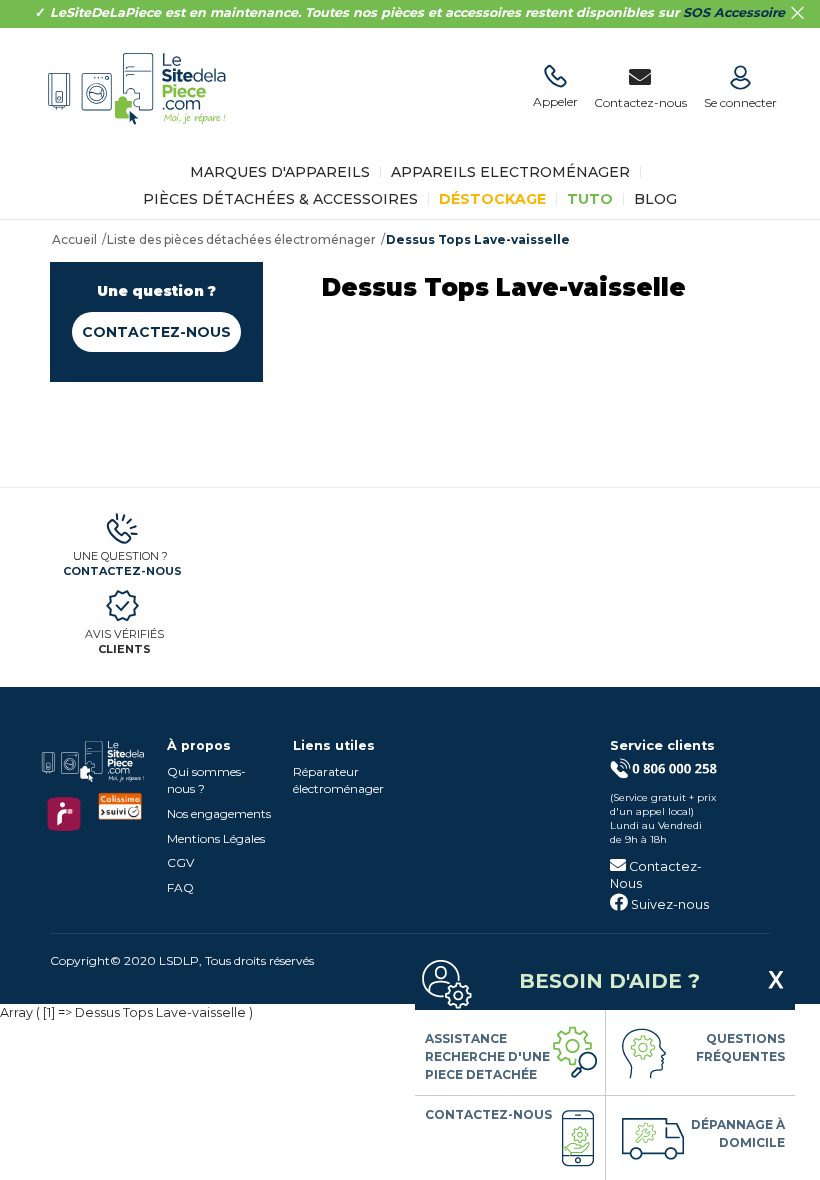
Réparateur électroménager (338, 780)
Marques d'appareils (280, 172)
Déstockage (492, 199)
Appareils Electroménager (510, 172)
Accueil (74, 239)
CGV (180, 862)
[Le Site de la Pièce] (142, 138)
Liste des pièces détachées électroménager (241, 239)
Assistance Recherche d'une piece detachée (487, 1056)
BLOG (655, 199)
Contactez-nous (156, 332)
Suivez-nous (668, 904)
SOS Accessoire (734, 12)
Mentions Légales (216, 838)
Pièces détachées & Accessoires (280, 199)
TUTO (590, 199)
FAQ (180, 887)
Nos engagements (219, 813)
